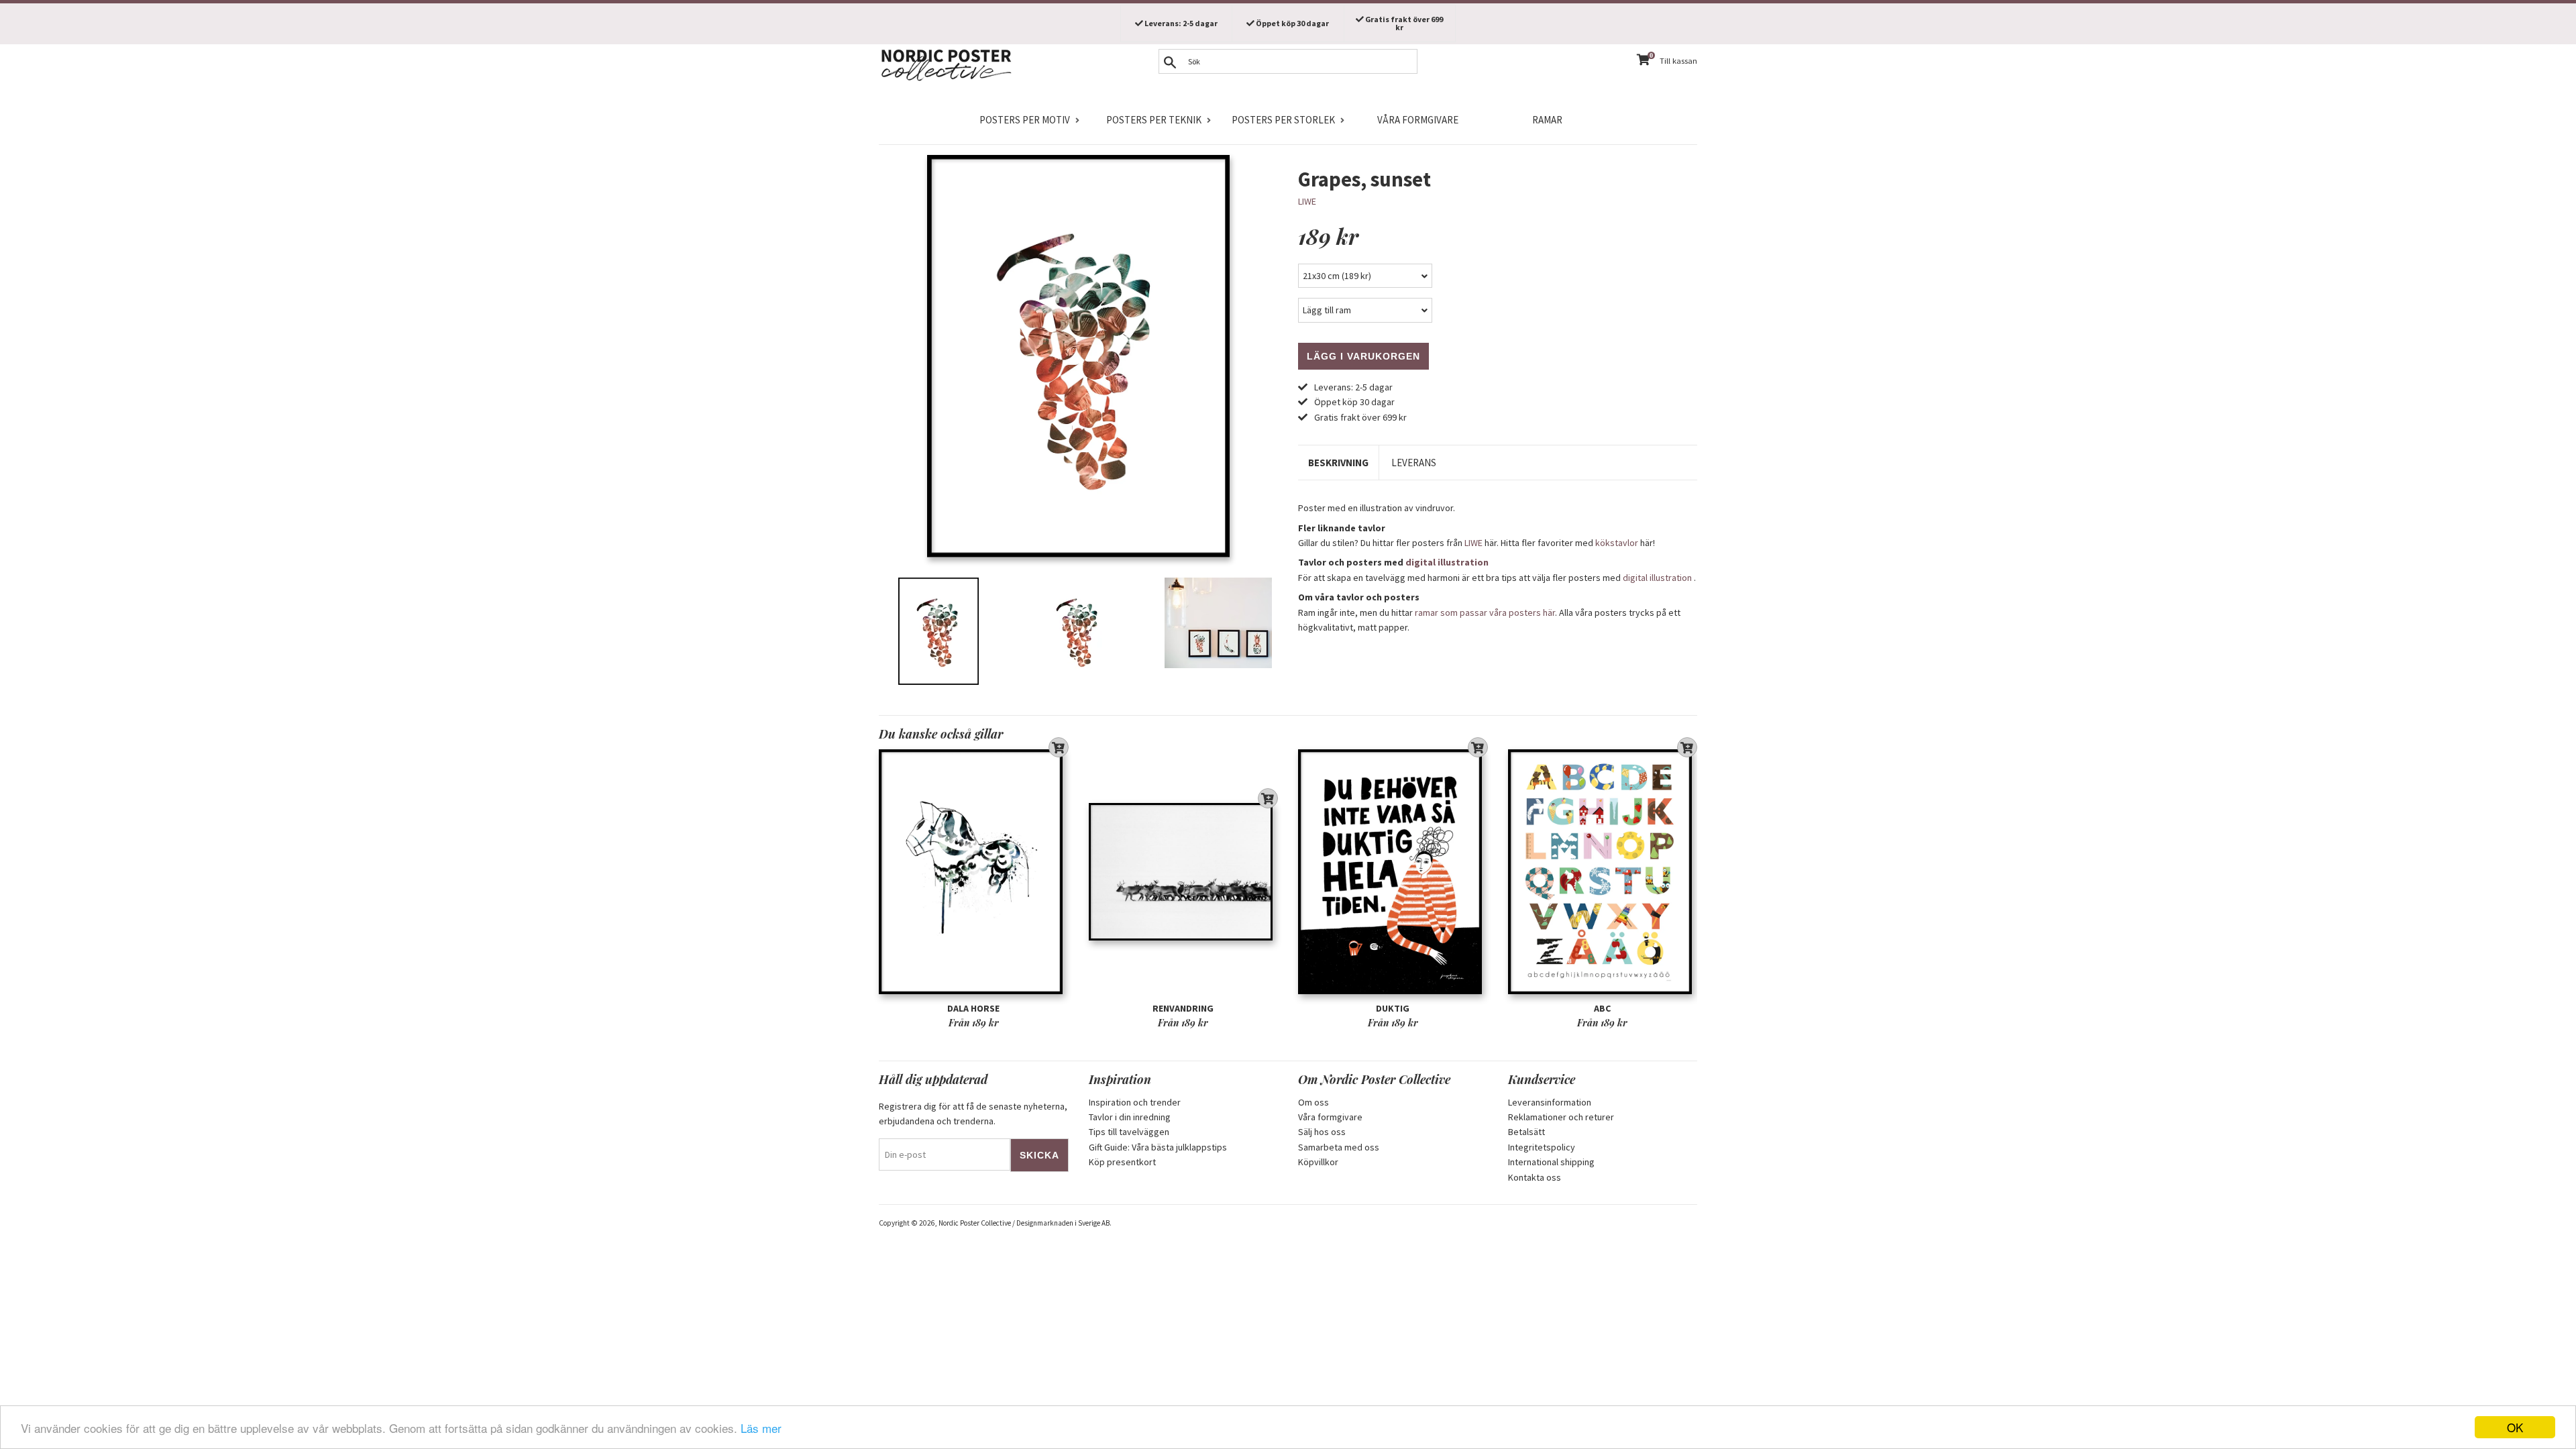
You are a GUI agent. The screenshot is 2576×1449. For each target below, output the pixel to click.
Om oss (1313, 1102)
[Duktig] (1393, 872)
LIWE (1307, 201)
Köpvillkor (1318, 1162)
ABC (1602, 1008)
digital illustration (1447, 562)
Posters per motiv (1025, 120)
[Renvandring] (1184, 872)
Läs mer (761, 1428)
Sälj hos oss (1322, 1132)
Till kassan (1678, 61)
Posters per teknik (1154, 120)
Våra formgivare (1418, 120)
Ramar (1547, 120)
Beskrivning (1338, 463)
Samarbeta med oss (1339, 1147)
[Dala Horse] (974, 872)
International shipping (1551, 1162)
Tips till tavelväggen (1129, 1132)
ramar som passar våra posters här (1485, 612)
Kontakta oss (1535, 1177)
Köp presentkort (1122, 1162)
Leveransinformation (1550, 1102)
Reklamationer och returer (1561, 1117)
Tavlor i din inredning (1130, 1117)
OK (2515, 1427)
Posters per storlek (1283, 120)
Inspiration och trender (1135, 1102)
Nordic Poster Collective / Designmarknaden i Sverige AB (1024, 1223)
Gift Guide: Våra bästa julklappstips (1158, 1147)
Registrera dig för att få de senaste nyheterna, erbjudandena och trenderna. (973, 1114)
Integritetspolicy (1542, 1147)
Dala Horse (973, 1008)
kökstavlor (1617, 543)
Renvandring (1183, 1008)
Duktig (1393, 1008)
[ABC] (1603, 872)
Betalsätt (1526, 1132)
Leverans (1414, 463)
